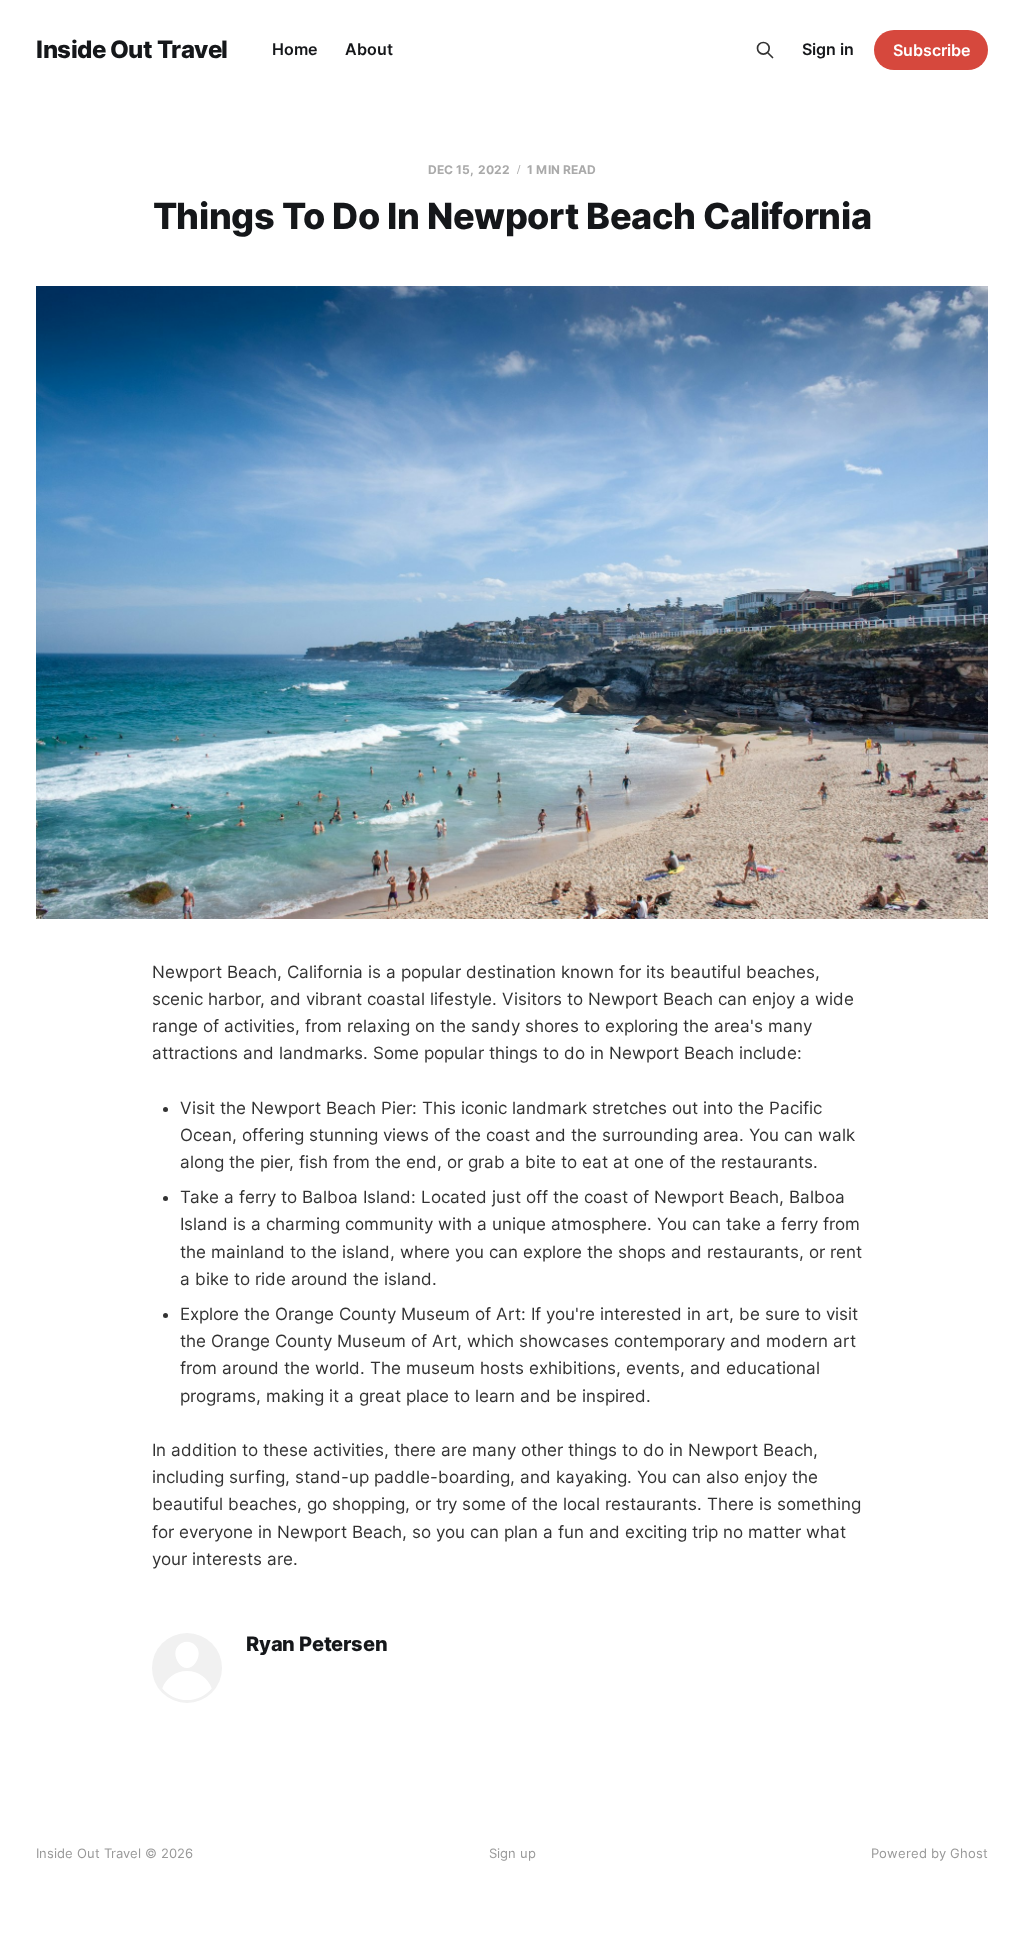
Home (294, 49)
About (369, 49)
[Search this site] (765, 50)
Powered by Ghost (929, 1853)
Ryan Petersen (316, 1644)
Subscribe (931, 50)
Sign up (512, 1853)
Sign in (828, 49)
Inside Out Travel (132, 50)
